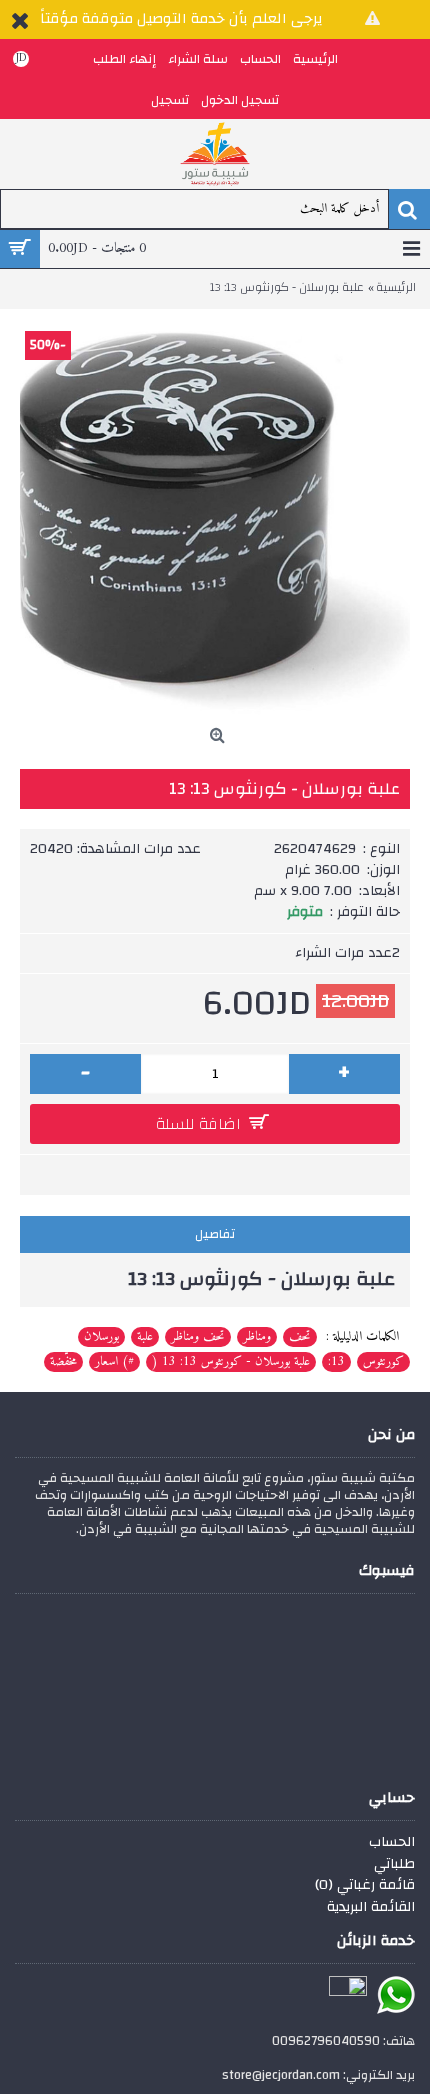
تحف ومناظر (198, 1337)
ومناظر (257, 1337)
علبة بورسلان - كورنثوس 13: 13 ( (231, 1362)
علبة (145, 1337)
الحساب (392, 1843)
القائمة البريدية (371, 1908)
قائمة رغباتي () (365, 1886)
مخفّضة (63, 1362)
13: (336, 1362)
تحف (300, 1337)
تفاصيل (215, 1234)
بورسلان (101, 1337)
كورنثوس (383, 1362)
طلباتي (394, 1865)
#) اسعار (114, 1362)
